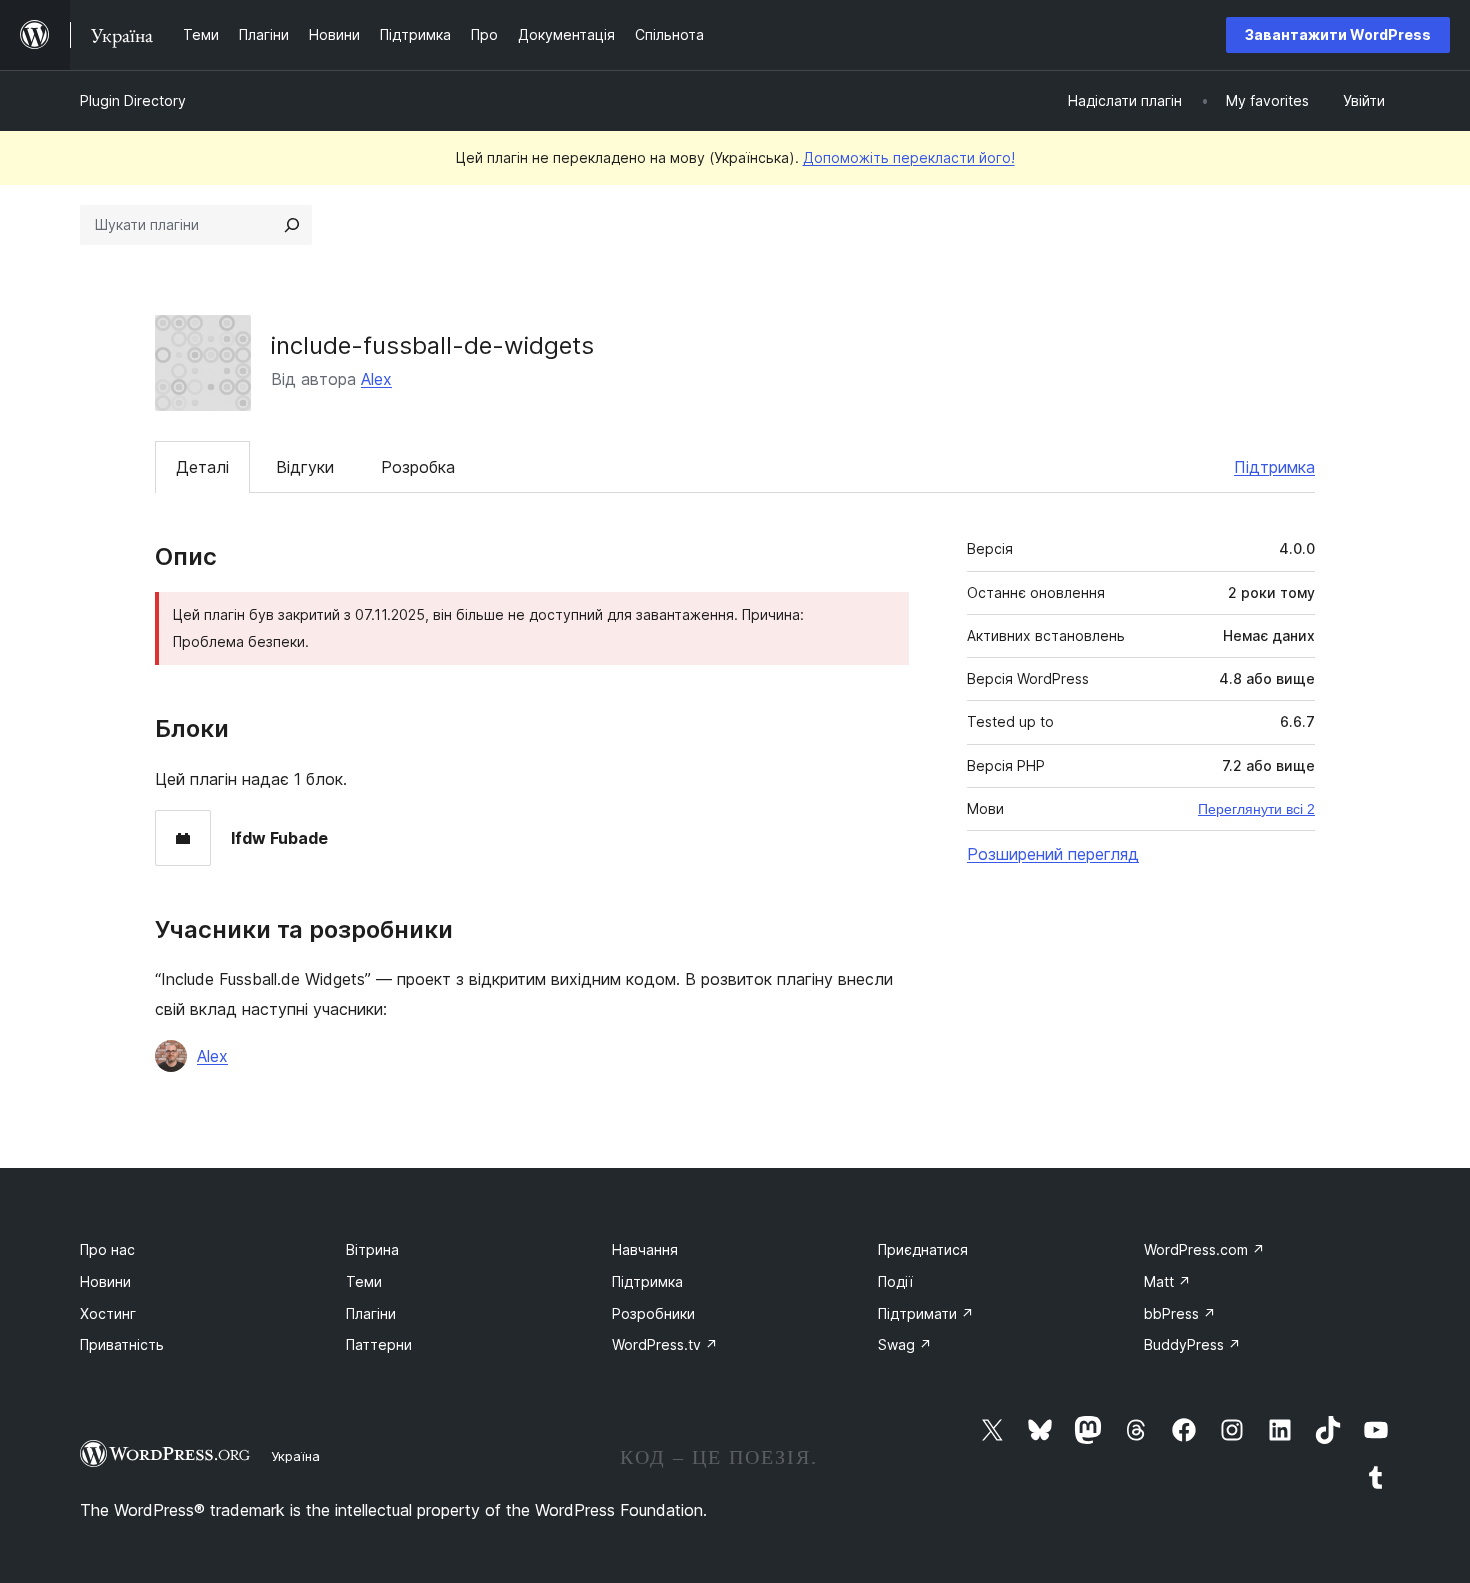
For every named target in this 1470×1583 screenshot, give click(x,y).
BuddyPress (1192, 1344)
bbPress (1180, 1313)
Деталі (202, 467)
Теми (364, 1281)
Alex (376, 379)
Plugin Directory (133, 100)
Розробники (653, 1313)
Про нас (107, 1249)
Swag (905, 1344)
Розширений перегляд (1053, 854)
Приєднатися (923, 1249)
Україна (295, 1456)
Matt (1167, 1281)
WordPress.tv (665, 1344)
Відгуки (305, 467)
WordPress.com (1204, 1249)
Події (895, 1281)
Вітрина (372, 1249)
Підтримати (926, 1313)
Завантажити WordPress (1338, 34)
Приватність (122, 1344)
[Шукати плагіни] (292, 225)
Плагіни (371, 1313)
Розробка (418, 467)
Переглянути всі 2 (1256, 809)
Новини (105, 1281)
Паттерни (379, 1344)
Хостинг (108, 1313)
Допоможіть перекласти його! (909, 157)
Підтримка (1274, 467)
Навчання (645, 1249)
